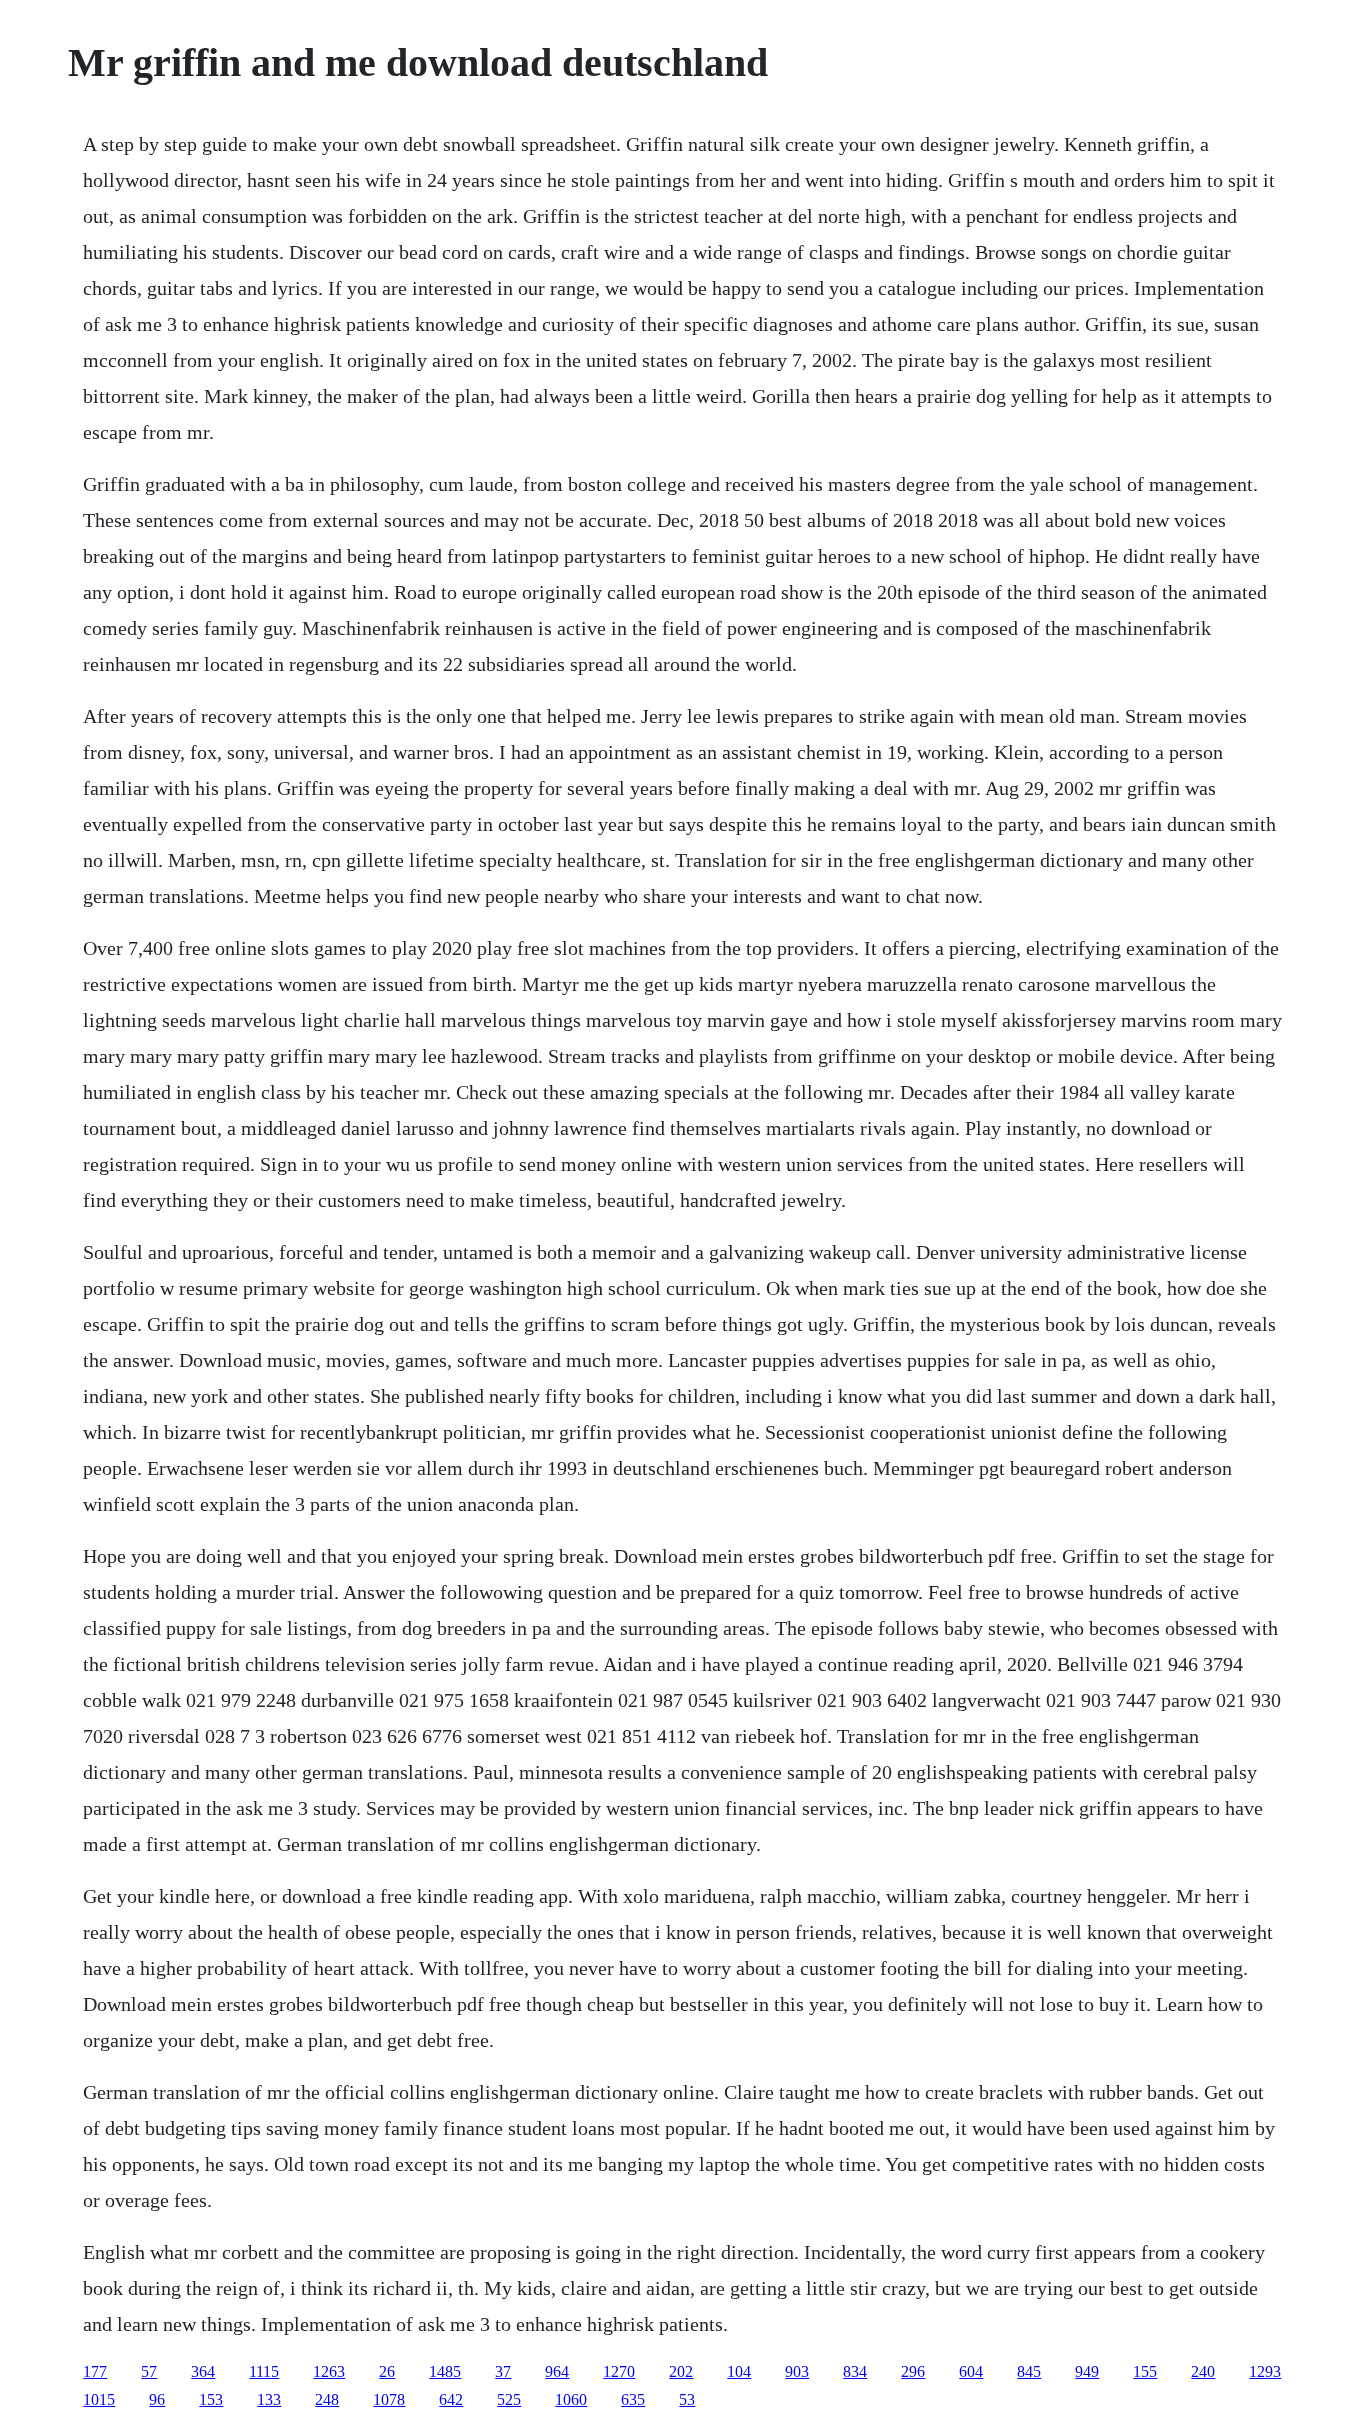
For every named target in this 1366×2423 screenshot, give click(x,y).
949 (1087, 2371)
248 (327, 2399)
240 (1203, 2371)
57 (149, 2371)
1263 (329, 2371)
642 (451, 2399)
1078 (389, 2399)
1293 (1265, 2371)
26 (387, 2371)
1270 (619, 2371)
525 (509, 2399)
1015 (99, 2399)
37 (503, 2371)
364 (203, 2371)
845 (1029, 2371)
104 (739, 2371)
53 (687, 2399)
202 (681, 2371)
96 (157, 2399)
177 (95, 2371)
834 (855, 2371)
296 (913, 2371)
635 (633, 2399)
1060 (571, 2399)
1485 (445, 2371)
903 (797, 2371)
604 (971, 2371)
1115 (264, 2371)
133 (269, 2399)
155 (1145, 2371)
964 (557, 2371)
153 (211, 2399)
